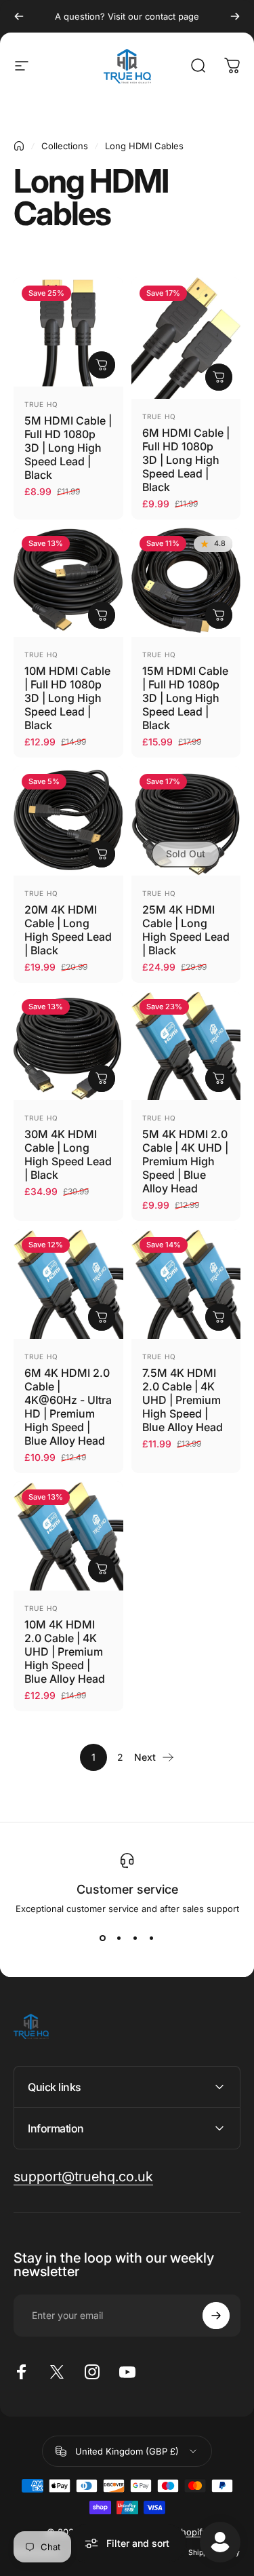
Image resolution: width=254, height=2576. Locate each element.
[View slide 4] (152, 1938)
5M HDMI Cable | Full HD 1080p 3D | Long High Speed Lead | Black (68, 448)
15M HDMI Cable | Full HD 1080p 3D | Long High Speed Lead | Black (185, 698)
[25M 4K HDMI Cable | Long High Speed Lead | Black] (186, 821)
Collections (65, 146)
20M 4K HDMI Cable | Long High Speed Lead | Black (68, 930)
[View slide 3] (135, 1938)
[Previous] (19, 16)
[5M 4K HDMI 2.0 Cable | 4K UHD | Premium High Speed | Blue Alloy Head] (186, 1046)
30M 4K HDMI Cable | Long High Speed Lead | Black (68, 1154)
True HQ (41, 404)
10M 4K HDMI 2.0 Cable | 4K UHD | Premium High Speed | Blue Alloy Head (65, 1652)
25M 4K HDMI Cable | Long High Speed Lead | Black (186, 930)
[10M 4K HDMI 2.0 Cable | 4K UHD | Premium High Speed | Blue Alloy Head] (68, 1536)
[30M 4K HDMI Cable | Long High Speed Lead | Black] (68, 1046)
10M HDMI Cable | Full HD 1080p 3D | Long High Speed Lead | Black (67, 698)
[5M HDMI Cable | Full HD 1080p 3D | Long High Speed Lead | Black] (68, 332)
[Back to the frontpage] (19, 146)
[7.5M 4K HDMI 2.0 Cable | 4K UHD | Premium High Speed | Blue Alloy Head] (186, 1284)
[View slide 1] (103, 1938)
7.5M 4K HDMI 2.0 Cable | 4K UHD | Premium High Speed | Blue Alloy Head (183, 1400)
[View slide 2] (119, 1938)
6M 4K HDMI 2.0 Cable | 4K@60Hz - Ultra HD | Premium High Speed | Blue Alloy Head (68, 1407)
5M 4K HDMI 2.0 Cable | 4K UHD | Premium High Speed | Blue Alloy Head (185, 1161)
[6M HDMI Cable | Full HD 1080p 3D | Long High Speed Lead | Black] (186, 338)
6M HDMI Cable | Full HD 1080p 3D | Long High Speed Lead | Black (186, 460)
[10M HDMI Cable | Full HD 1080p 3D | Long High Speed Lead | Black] (68, 583)
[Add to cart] (102, 365)
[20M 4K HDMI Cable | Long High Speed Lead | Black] (68, 821)
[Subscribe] (216, 2316)
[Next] (235, 16)
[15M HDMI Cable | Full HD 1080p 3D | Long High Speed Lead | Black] (186, 583)
